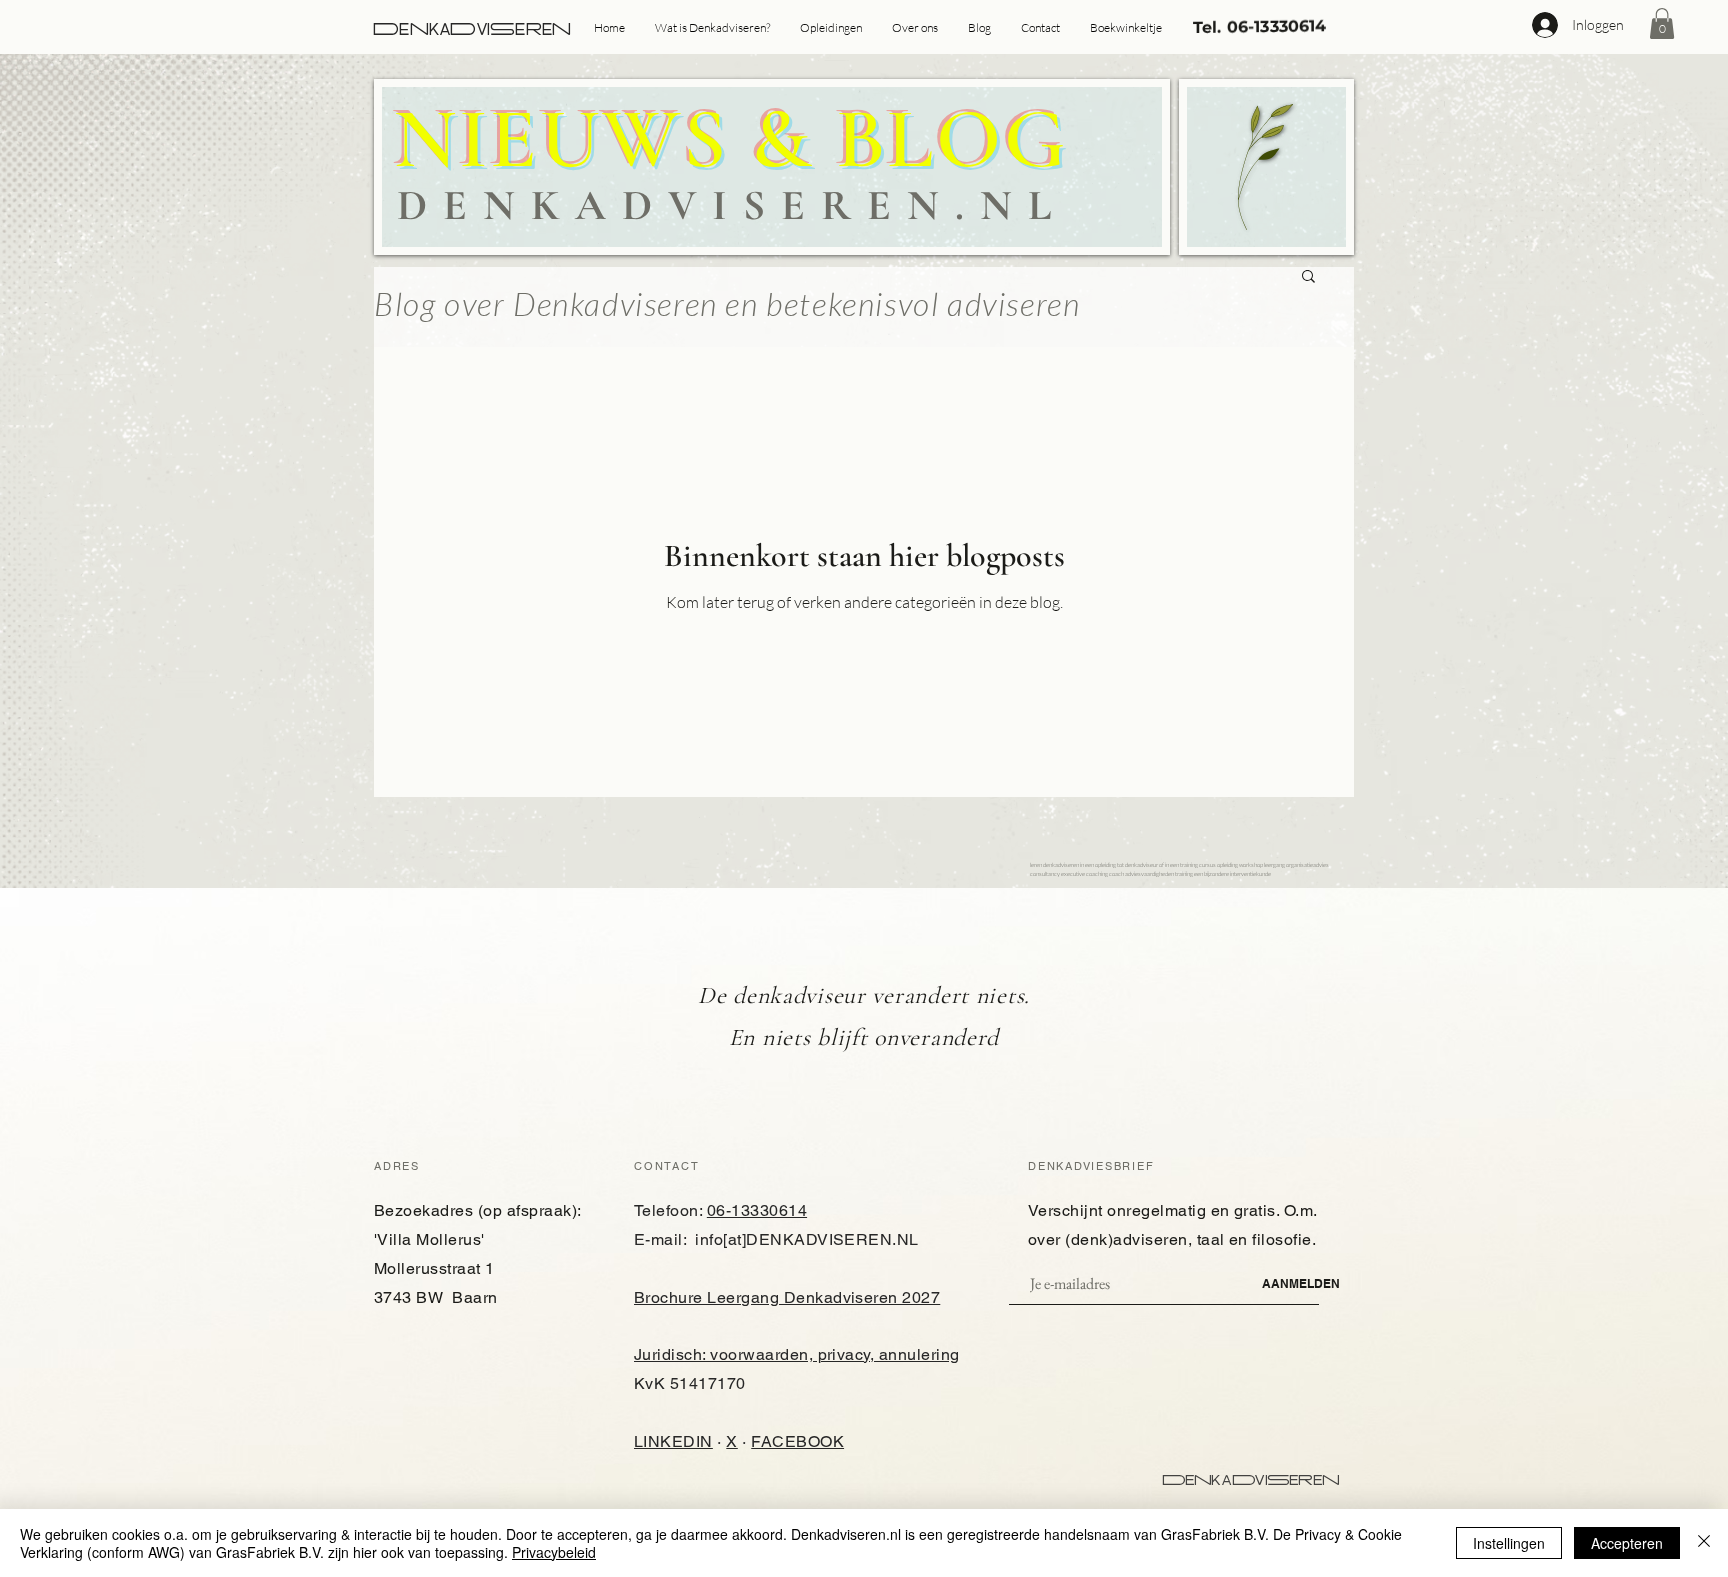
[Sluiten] (1704, 1543)
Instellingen (1509, 1543)
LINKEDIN (673, 1441)
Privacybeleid (554, 1552)
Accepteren (1627, 1543)
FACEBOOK (797, 1441)
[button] (1662, 23)
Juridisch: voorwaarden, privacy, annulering (797, 1354)
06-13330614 (757, 1210)
